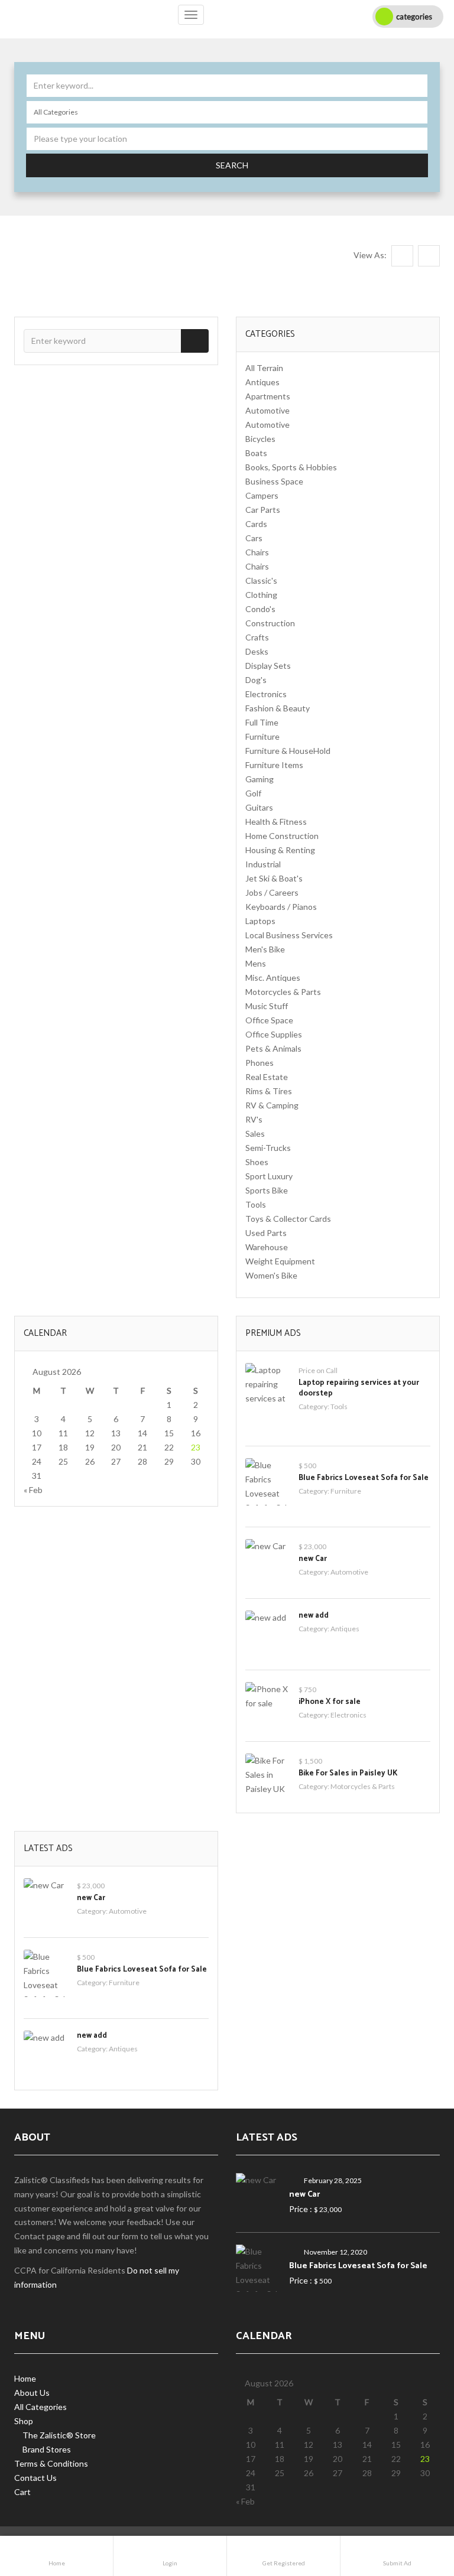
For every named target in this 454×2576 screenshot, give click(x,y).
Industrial (263, 864)
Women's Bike (271, 1275)
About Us (32, 2393)
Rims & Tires (269, 1091)
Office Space (269, 1020)
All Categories (40, 2407)
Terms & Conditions (51, 2463)
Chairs (257, 552)
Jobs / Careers (272, 892)
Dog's (256, 680)
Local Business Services (289, 935)
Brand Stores (47, 2449)
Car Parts (263, 510)
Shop (24, 2421)
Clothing (261, 595)
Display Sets (268, 666)
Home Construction (282, 836)
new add (314, 1616)
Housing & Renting (280, 850)
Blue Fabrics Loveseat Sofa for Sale (364, 1478)
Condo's (260, 609)
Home (25, 2378)
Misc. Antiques (273, 978)
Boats (256, 453)
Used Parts (266, 1233)
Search (232, 165)
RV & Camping (272, 1105)
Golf (253, 793)
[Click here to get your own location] (416, 139)
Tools (256, 1204)
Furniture (262, 736)
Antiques (262, 382)
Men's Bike (265, 949)
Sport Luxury (269, 1176)
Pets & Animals (273, 1048)
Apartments (268, 396)
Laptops (260, 921)
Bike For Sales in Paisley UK (348, 1773)
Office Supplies (274, 1034)
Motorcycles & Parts (283, 992)
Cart (22, 2492)
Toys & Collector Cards (288, 1219)
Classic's (261, 580)
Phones (260, 1063)
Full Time (262, 722)
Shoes (257, 1162)
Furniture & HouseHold (288, 751)
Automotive (267, 410)
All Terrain (264, 368)
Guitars (259, 807)
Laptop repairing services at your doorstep (359, 1388)
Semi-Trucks (268, 1148)
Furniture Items (274, 765)
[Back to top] (416, 2502)
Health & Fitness (276, 822)
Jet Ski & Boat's (274, 878)
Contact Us (35, 2478)
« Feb (33, 1490)
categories (414, 17)
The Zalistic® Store (59, 2435)
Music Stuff (267, 1006)
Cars (254, 538)
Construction (270, 623)
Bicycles (260, 439)
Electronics (266, 694)
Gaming (260, 779)
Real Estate (267, 1077)
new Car (313, 1559)
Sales (255, 1133)
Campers (262, 495)
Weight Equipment (280, 1261)
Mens (256, 963)
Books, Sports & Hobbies (291, 467)
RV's (254, 1119)
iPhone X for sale (330, 1702)
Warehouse (267, 1247)
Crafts (257, 637)
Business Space (274, 481)
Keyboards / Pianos (281, 907)
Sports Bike (267, 1190)
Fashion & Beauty (278, 708)
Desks (257, 651)
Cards (256, 524)
